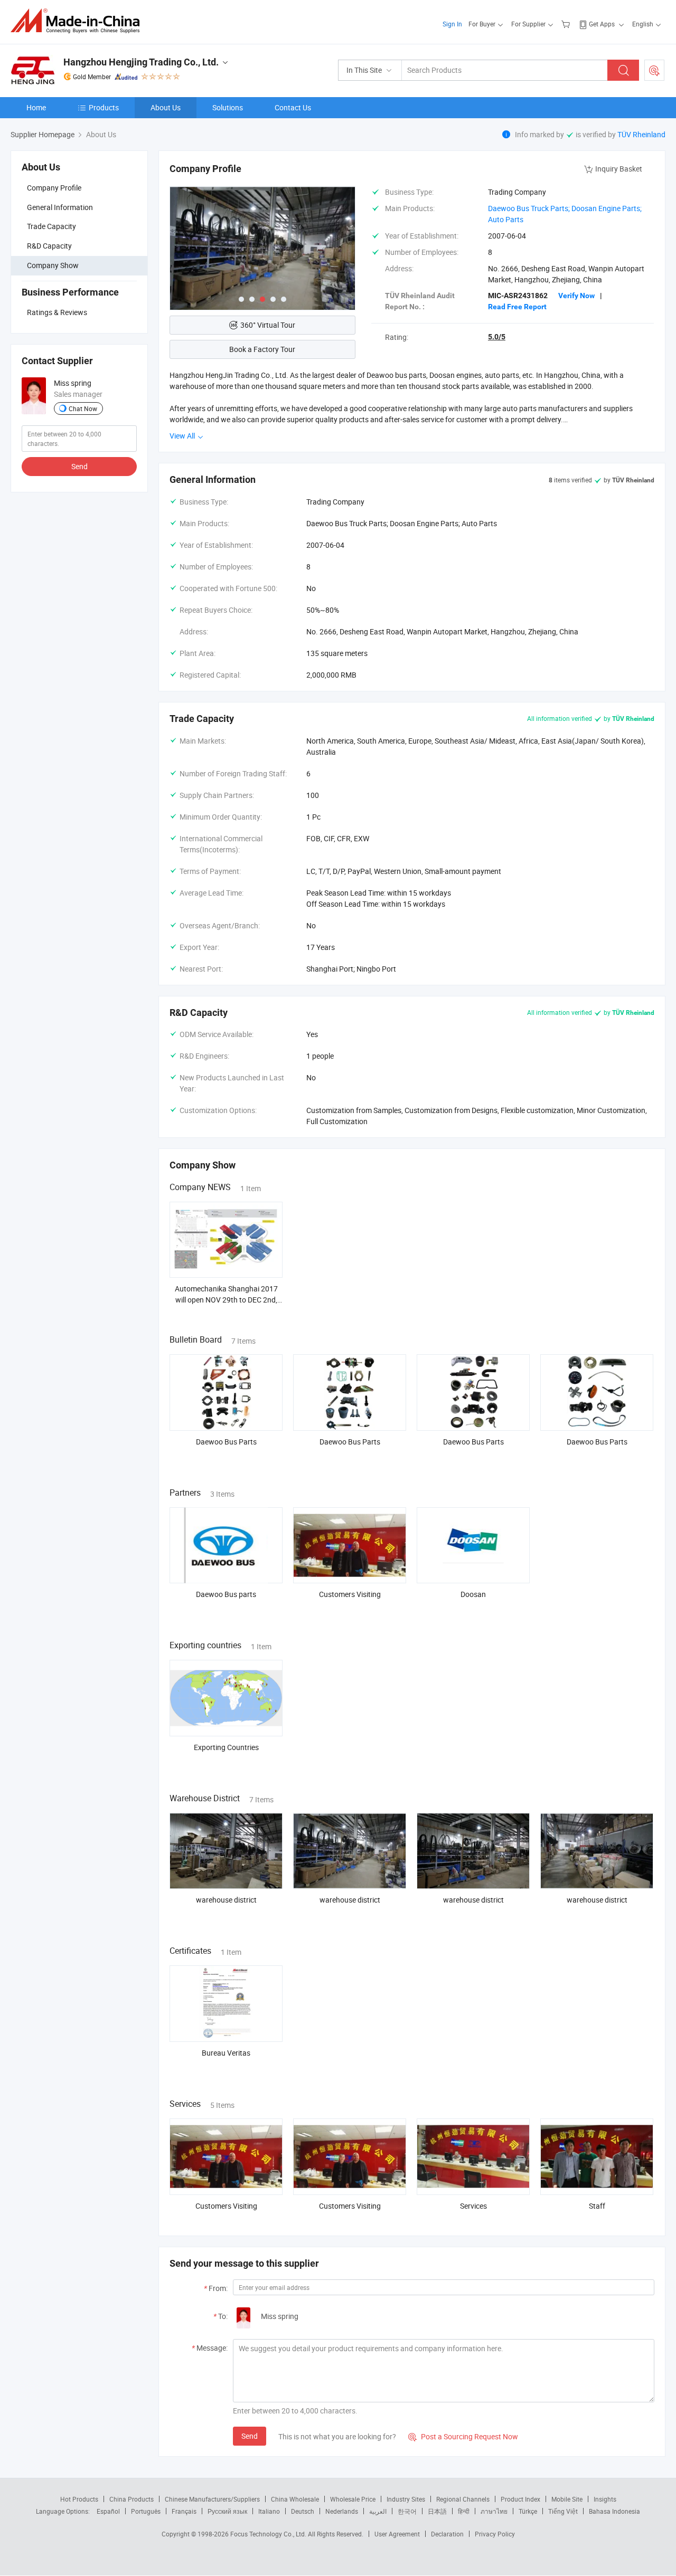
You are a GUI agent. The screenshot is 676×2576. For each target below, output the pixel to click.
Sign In (452, 24)
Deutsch (303, 2511)
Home (36, 107)
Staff (597, 2206)
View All (183, 436)
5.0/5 (497, 337)
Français (184, 2511)
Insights (605, 2499)
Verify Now (576, 296)
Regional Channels (463, 2499)
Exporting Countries (226, 1747)
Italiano (269, 2511)
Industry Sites (406, 2499)
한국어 (407, 2511)
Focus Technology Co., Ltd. (269, 2534)
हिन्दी (464, 2511)
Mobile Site (567, 2499)
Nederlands (342, 2511)
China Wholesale (295, 2499)
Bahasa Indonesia (614, 2511)
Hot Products (79, 2499)
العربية (378, 2511)
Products (104, 107)
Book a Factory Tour (262, 349)
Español (108, 2511)
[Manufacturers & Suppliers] (78, 21)
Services (473, 2206)
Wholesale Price (353, 2499)
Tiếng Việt (563, 2511)
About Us (166, 107)
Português (146, 2511)
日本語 (437, 2511)
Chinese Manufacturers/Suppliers (212, 2499)
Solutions (228, 107)
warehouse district (226, 1900)
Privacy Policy (495, 2534)
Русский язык (227, 2511)
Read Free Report (517, 307)
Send (79, 466)
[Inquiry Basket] (567, 24)
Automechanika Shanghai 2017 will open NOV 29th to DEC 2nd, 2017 (226, 1300)
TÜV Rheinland (641, 134)
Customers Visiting (350, 1594)
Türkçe (528, 2511)
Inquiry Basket (619, 169)
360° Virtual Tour (268, 325)
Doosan (473, 1594)
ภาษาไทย (494, 2511)
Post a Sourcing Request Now (463, 2436)
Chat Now (83, 408)
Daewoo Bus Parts (226, 1442)
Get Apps (602, 24)
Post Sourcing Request (654, 70)
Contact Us (293, 107)
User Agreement (397, 2534)
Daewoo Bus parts (226, 1594)
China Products (132, 2499)
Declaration (447, 2534)
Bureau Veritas (226, 2053)
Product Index (520, 2499)
